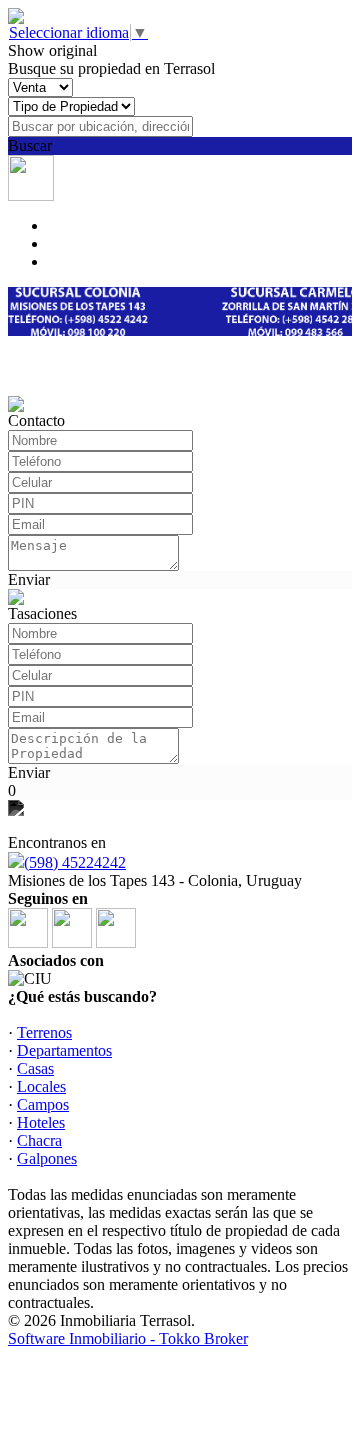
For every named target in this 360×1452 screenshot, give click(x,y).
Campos (43, 1104)
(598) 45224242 (75, 862)
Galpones (47, 1158)
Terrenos (44, 1032)
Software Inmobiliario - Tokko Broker (128, 1338)
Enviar (29, 579)
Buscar (30, 145)
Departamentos (64, 1050)
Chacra (39, 1140)
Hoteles (41, 1122)
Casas (35, 1068)
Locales (41, 1086)
